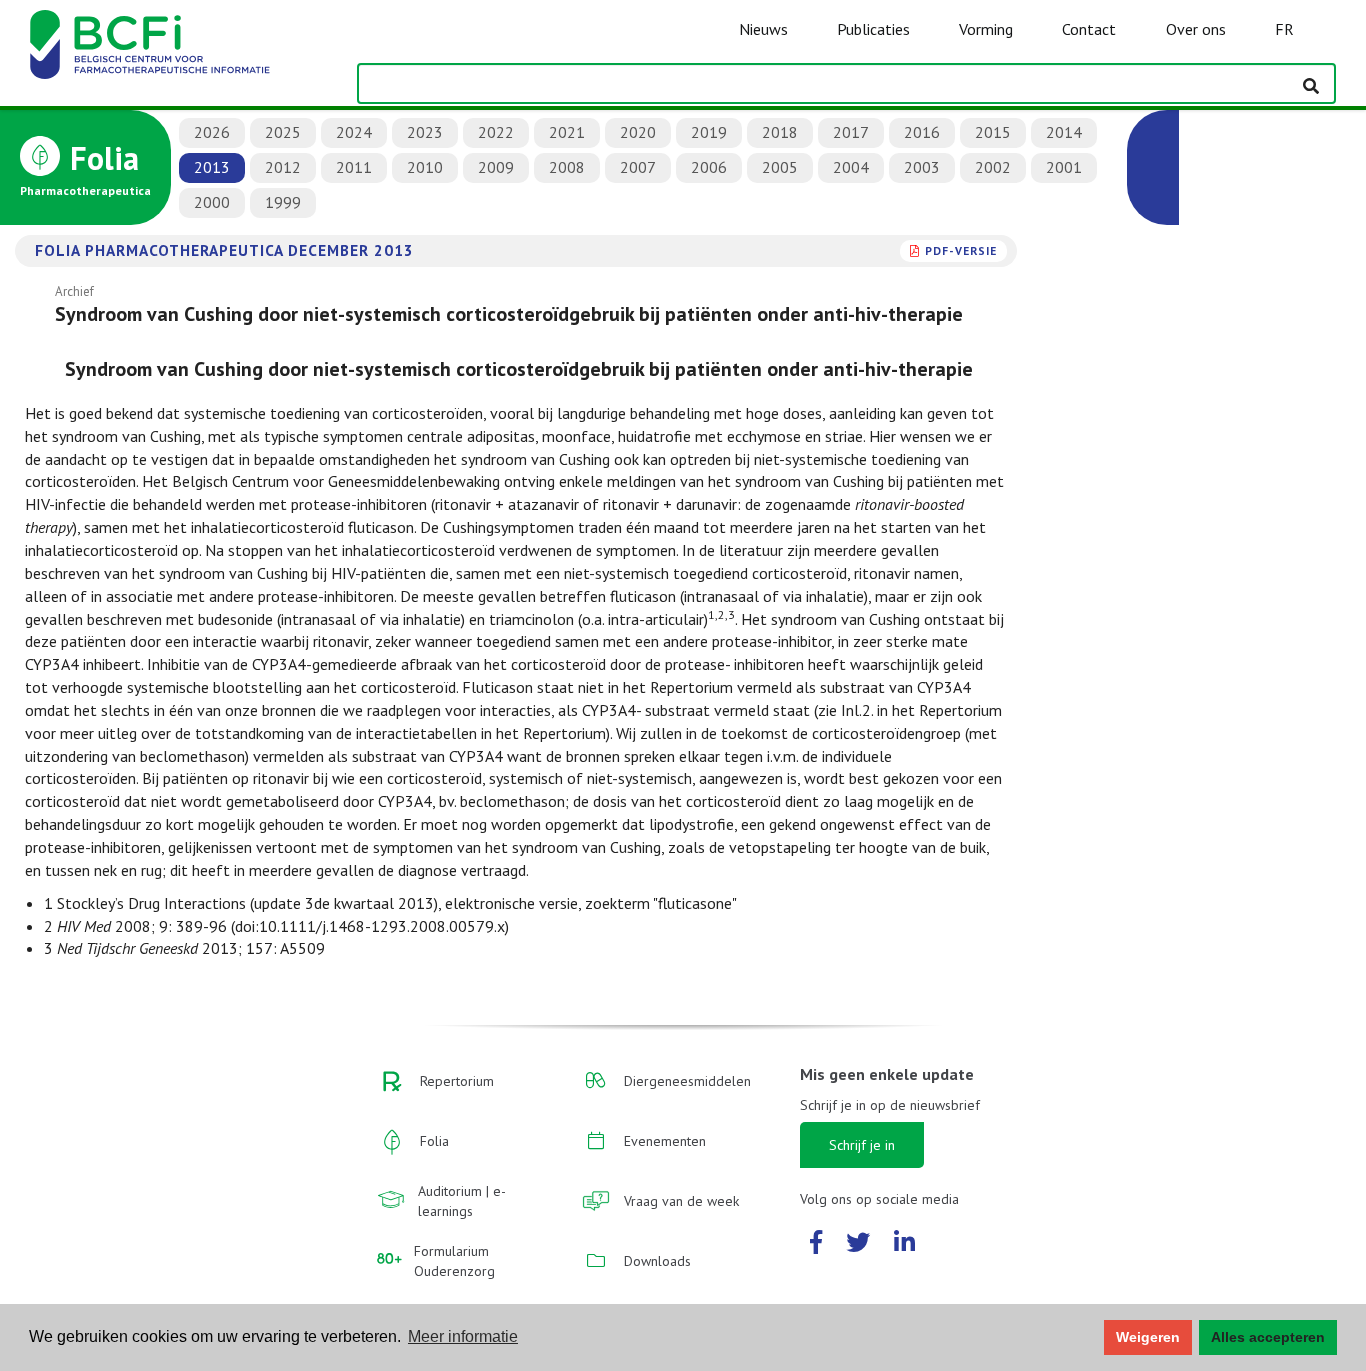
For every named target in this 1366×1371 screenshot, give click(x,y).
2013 (212, 167)
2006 (709, 167)
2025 (283, 132)
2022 (496, 132)
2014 (1064, 132)
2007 (638, 167)
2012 (283, 167)
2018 (780, 132)
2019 (709, 132)
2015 (993, 132)
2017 (851, 132)
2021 (567, 132)
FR (1284, 29)
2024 (354, 132)
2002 (993, 167)
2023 (425, 132)
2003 (922, 167)
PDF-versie (961, 250)
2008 (567, 167)
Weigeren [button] (1148, 1337)
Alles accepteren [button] (1268, 1337)
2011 (354, 167)
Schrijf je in (862, 1145)
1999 (283, 202)
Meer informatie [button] (463, 1336)
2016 (922, 132)
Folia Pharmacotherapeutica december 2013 (224, 250)
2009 (496, 167)
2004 (851, 167)
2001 (1064, 167)
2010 (425, 167)
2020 (638, 132)
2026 (212, 132)
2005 (780, 167)
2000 (212, 202)
